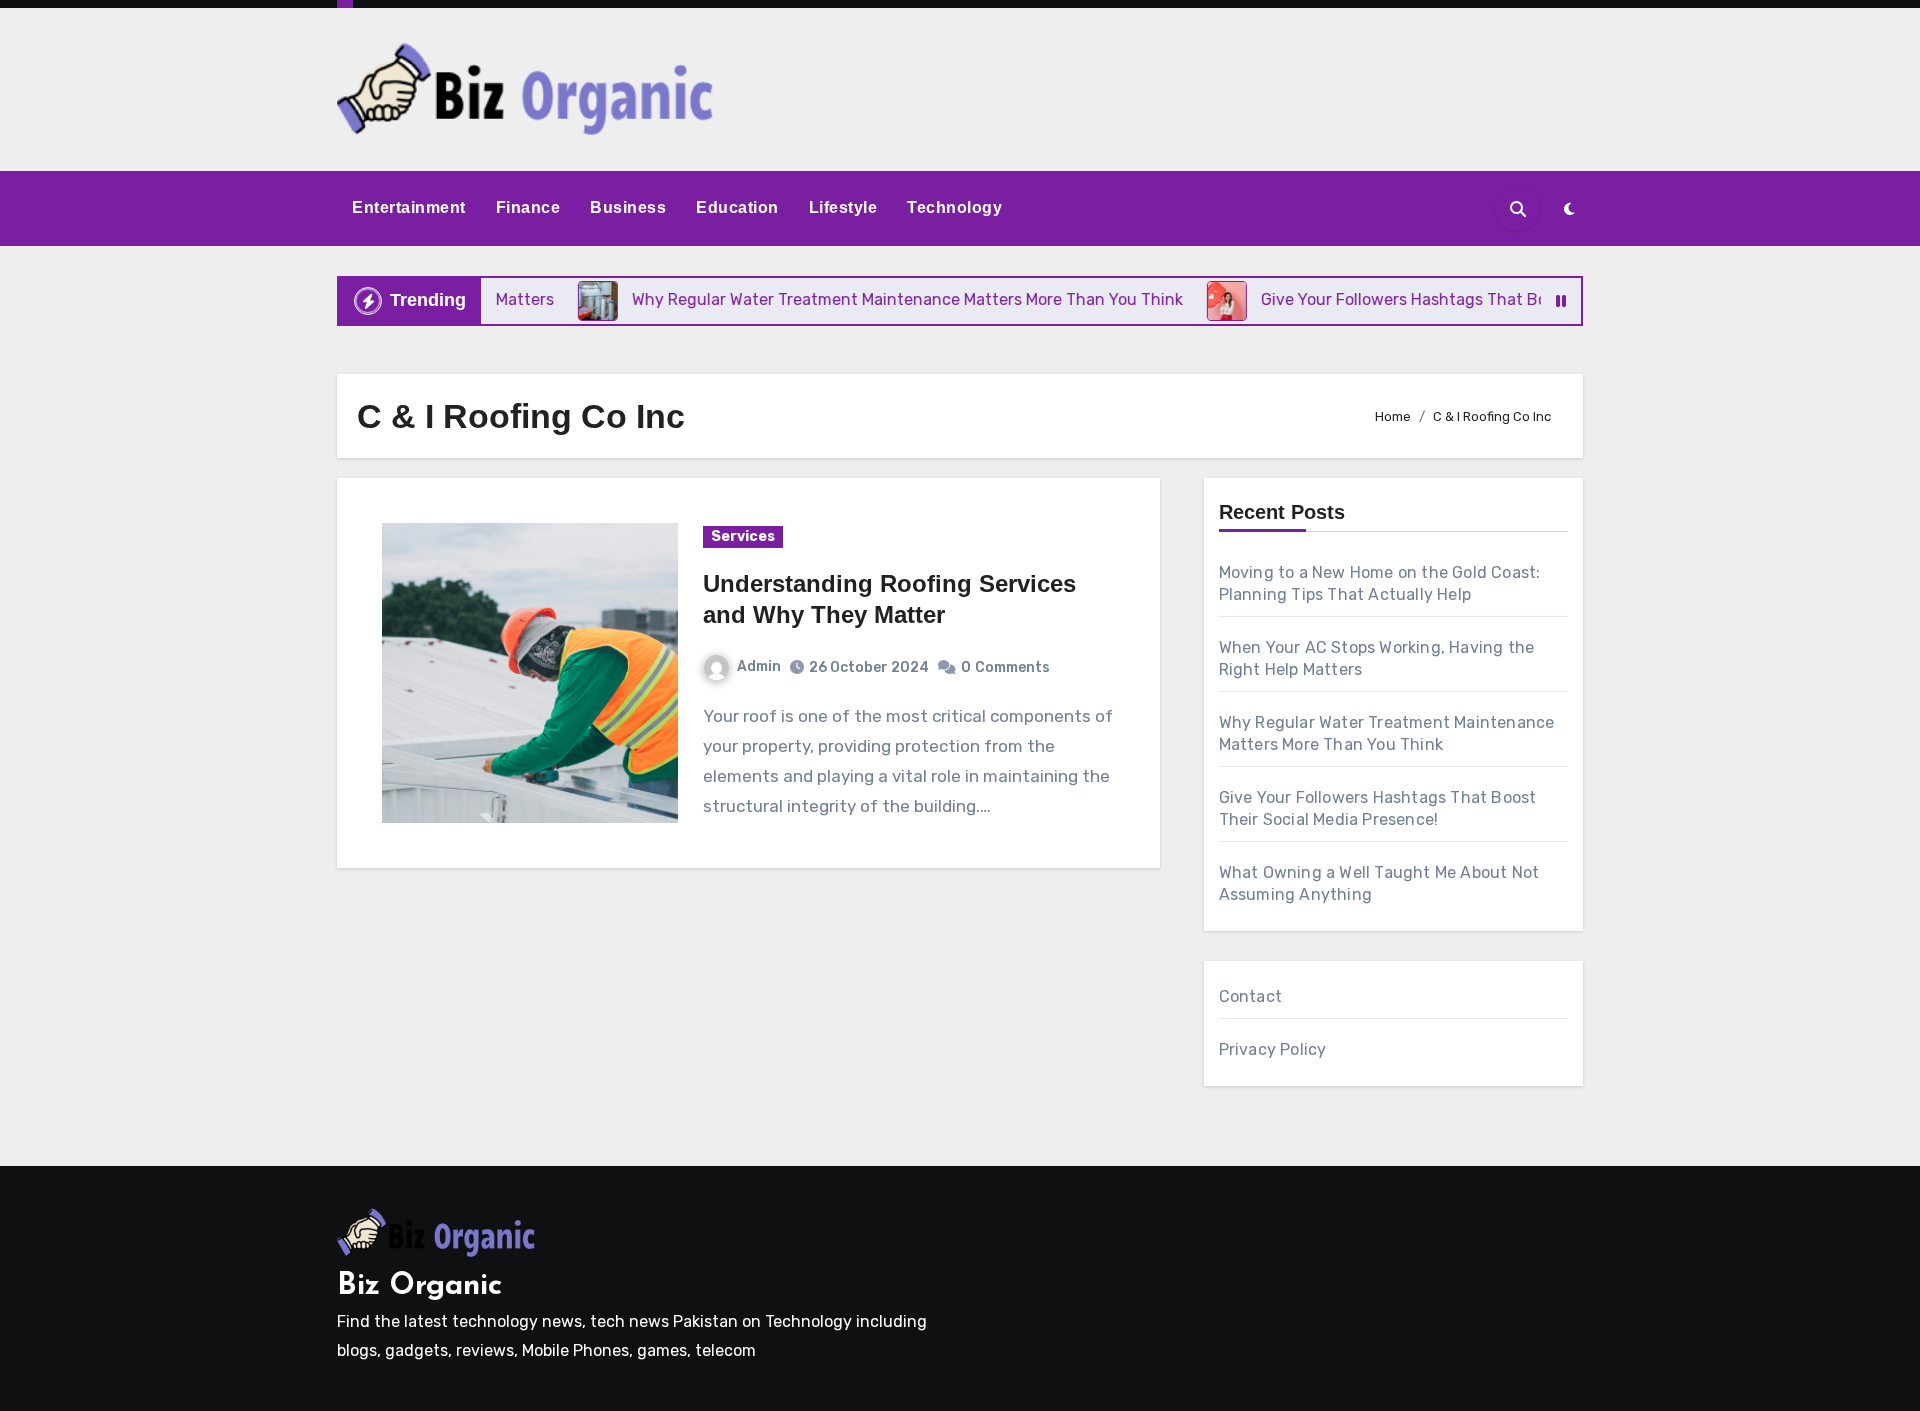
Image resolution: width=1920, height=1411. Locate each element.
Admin (759, 666)
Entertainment (409, 207)
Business (628, 207)
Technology (954, 207)
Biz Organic (419, 1286)
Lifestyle (843, 207)
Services (743, 536)
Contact (1250, 996)
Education (737, 207)
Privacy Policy (1273, 1049)
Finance (528, 207)
